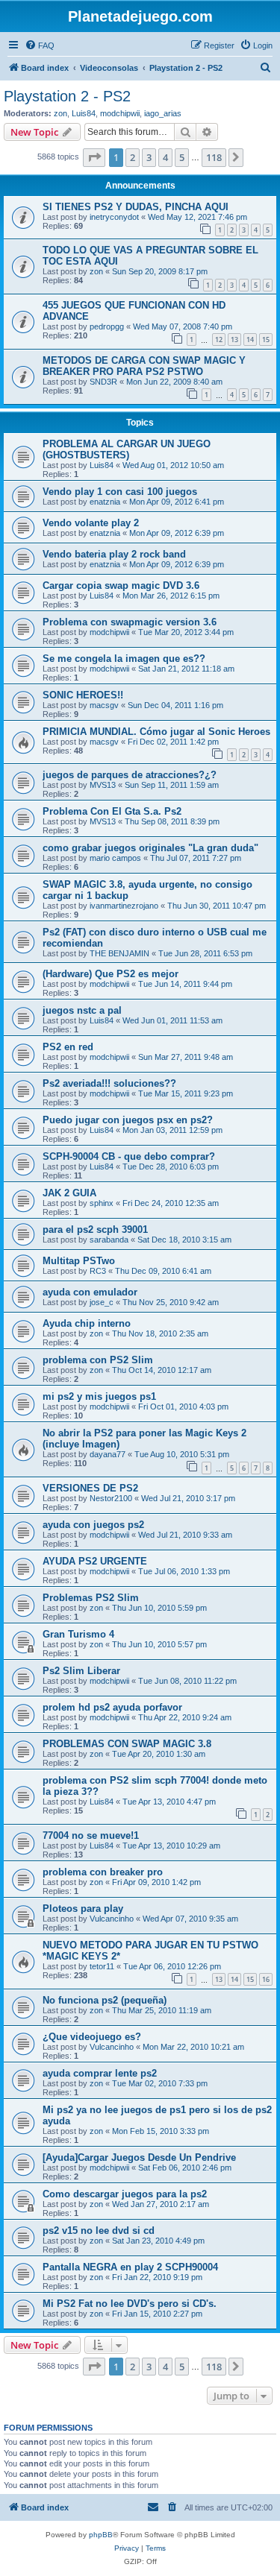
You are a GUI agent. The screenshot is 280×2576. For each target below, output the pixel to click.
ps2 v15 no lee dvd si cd (99, 2231)
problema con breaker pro (103, 1872)
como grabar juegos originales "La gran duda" (150, 848)
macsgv (104, 705)
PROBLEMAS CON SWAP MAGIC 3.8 (127, 1744)
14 (250, 340)
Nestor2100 (111, 1498)
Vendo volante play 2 (91, 523)
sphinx (102, 1203)
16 (266, 1979)
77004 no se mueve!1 (91, 1835)
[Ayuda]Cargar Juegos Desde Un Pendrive (139, 2157)
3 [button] (149, 157)
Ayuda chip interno (87, 1323)
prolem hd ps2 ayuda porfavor (112, 1707)
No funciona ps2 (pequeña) (105, 2000)
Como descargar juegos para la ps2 (125, 2194)
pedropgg (107, 326)
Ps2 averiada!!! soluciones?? (109, 1083)
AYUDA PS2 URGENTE (95, 1561)
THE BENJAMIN (119, 953)
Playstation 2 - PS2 (67, 96)
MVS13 (103, 785)
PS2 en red (68, 1047)
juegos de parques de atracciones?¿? (130, 775)
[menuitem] (40, 45)
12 (219, 340)
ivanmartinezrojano (124, 906)
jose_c (102, 1302)
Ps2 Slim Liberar (81, 1671)
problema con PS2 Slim (98, 1360)
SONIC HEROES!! (83, 695)
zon (60, 113)
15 (266, 340)
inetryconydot (114, 217)
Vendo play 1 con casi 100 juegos (120, 492)
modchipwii (120, 113)
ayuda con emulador (90, 1292)
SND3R (103, 382)
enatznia (105, 502)
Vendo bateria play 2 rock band (114, 554)
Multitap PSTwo (79, 1261)
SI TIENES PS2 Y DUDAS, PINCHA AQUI (136, 207)
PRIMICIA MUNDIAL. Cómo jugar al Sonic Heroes (156, 732)
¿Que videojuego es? (92, 2037)
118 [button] (214, 157)
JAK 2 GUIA (69, 1193)
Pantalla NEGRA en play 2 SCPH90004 (130, 2267)
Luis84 (84, 113)
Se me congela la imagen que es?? (124, 659)
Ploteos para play (83, 1909)
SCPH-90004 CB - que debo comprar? (129, 1156)
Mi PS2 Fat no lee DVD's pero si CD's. (130, 2304)
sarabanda (109, 1240)
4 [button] (165, 157)
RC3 (98, 1271)
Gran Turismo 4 (78, 1634)
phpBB (101, 2535)
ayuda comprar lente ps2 (100, 2073)
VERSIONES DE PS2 (90, 1488)
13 (234, 340)
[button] (94, 157)
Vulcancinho (112, 1919)
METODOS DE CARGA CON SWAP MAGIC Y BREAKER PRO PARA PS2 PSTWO (144, 366)
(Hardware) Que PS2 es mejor (111, 974)
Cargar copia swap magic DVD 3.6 (121, 585)
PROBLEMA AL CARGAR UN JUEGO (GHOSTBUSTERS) (127, 449)
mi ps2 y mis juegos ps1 (99, 1396)
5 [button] (182, 157)
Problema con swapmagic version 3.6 (130, 622)
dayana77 (108, 1454)
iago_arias (163, 113)
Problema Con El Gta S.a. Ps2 (112, 811)
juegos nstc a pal (82, 1010)
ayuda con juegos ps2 (93, 1525)
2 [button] (133, 157)
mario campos (115, 858)
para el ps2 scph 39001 (95, 1229)
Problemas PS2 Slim (91, 1598)
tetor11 (102, 1966)
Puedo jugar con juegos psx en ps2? (128, 1120)
